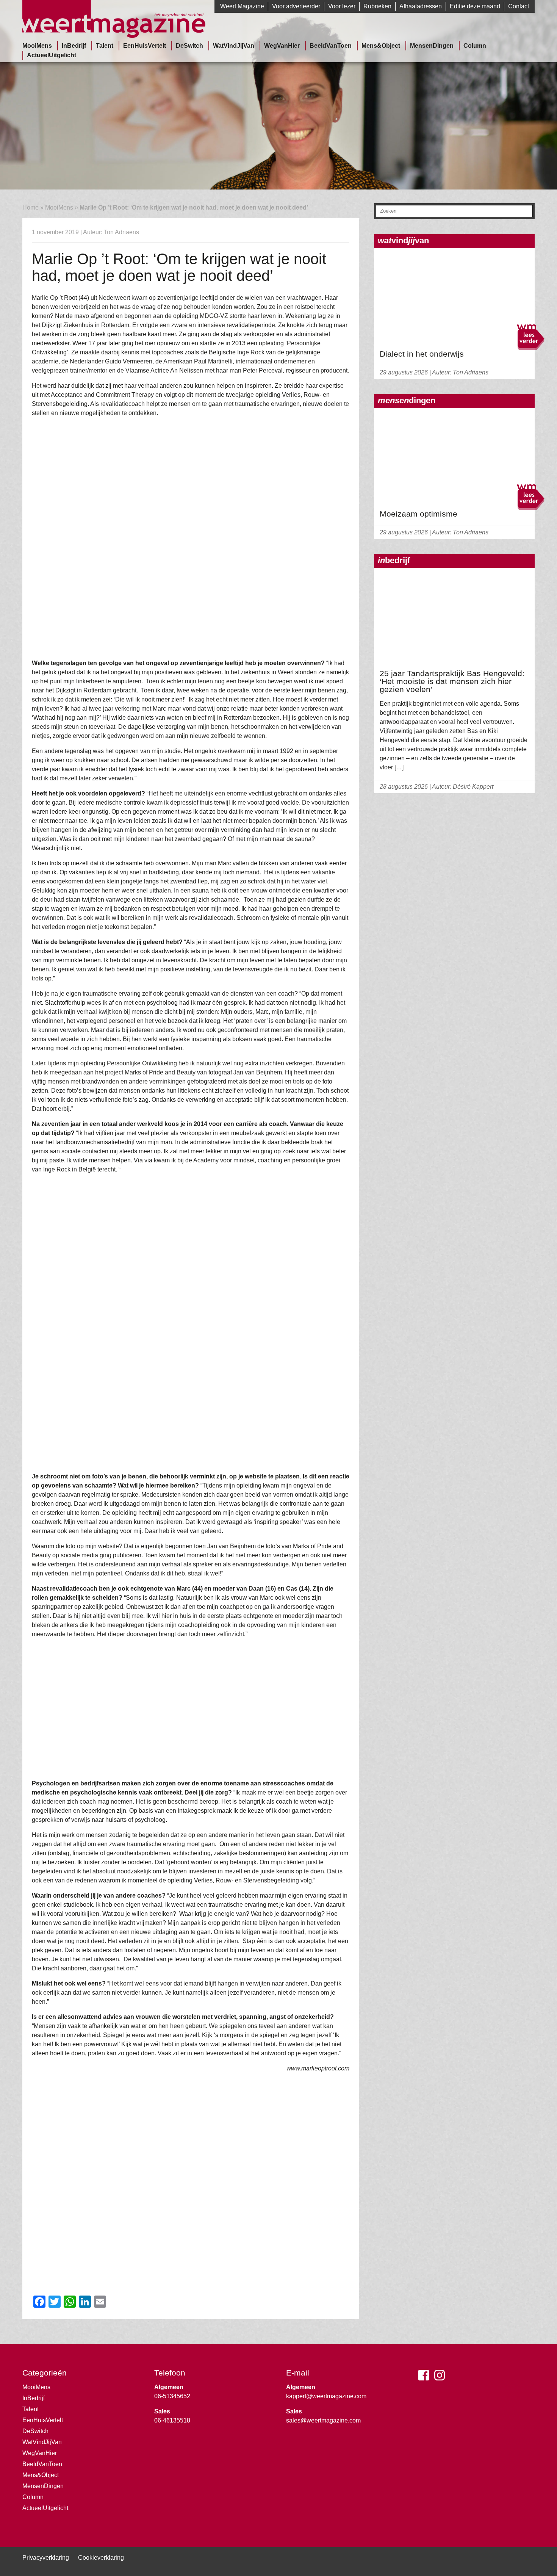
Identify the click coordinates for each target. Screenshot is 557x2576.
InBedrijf (74, 46)
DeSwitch (189, 46)
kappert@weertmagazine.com (326, 2396)
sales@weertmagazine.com (323, 2420)
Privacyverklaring (46, 2558)
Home (31, 207)
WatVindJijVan (234, 46)
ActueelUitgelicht (52, 55)
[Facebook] (426, 2378)
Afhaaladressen (421, 6)
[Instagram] (441, 2378)
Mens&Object (381, 46)
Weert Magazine (242, 6)
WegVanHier (282, 46)
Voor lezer (342, 6)
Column (475, 46)
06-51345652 (172, 2396)
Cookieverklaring (101, 2558)
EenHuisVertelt (145, 46)
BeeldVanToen (331, 46)
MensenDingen (432, 46)
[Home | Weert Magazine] (114, 36)
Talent (105, 46)
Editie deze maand (475, 6)
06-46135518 (172, 2420)
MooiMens (37, 46)
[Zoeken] (527, 212)
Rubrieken (377, 6)
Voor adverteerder (296, 6)
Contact (519, 6)
